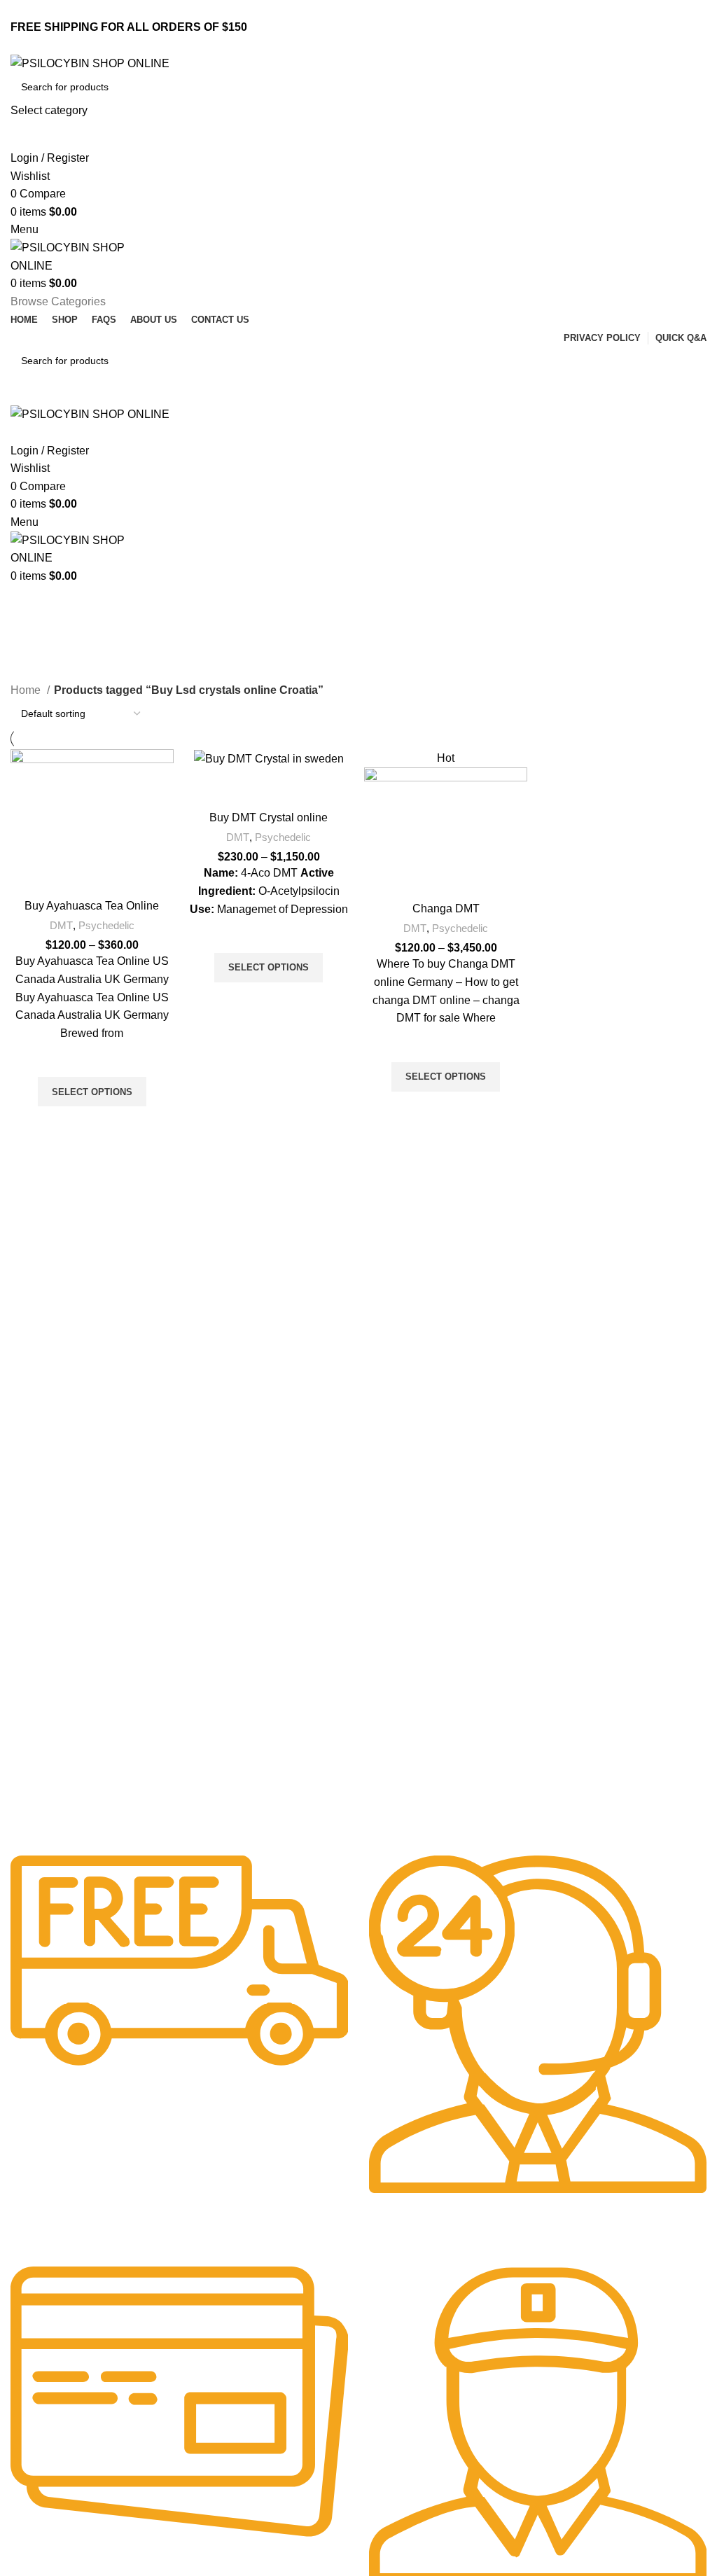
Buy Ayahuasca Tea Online (92, 906)
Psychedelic (106, 925)
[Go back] (28, 602)
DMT (61, 925)
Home (27, 690)
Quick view (92, 1124)
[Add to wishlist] (92, 1059)
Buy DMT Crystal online (269, 817)
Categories (43, 672)
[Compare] (92, 874)
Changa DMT (446, 908)
